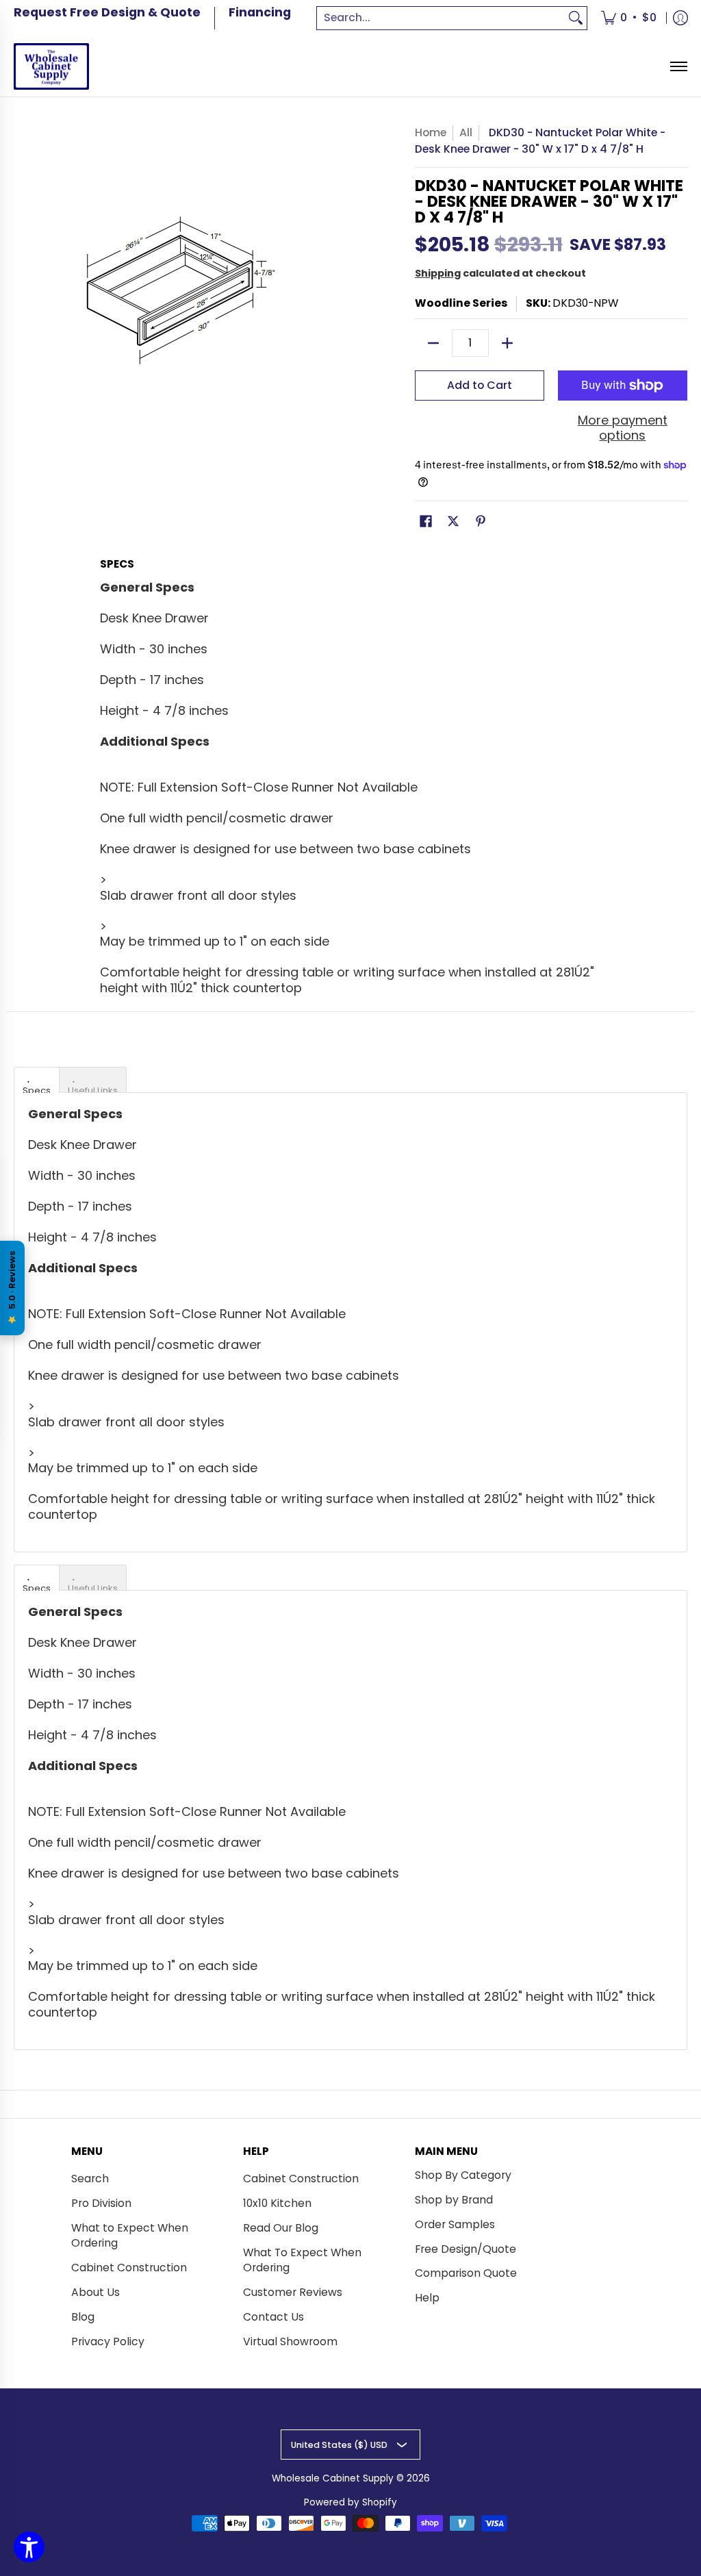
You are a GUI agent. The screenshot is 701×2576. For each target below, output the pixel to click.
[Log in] (680, 18)
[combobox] (441, 18)
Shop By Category (463, 2175)
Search (90, 2179)
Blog (83, 2317)
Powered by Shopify (350, 2502)
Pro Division (101, 2203)
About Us (95, 2292)
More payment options (623, 428)
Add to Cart (480, 385)
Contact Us (273, 2317)
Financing (260, 12)
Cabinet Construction (129, 2268)
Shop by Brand (454, 2200)
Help (427, 2298)
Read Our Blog (281, 2228)
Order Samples (455, 2224)
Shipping (438, 273)
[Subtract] (433, 343)
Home (431, 132)
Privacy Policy (108, 2341)
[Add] (507, 343)
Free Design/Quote (466, 2249)
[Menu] (678, 67)
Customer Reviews (293, 2292)
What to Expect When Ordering (130, 2236)
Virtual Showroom (290, 2341)
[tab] (37, 1080)
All (466, 132)
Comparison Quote (466, 2273)
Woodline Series (461, 303)
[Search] (576, 18)
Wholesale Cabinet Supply (333, 2478)
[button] (426, 522)
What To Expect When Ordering (302, 2260)
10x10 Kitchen (277, 2203)
